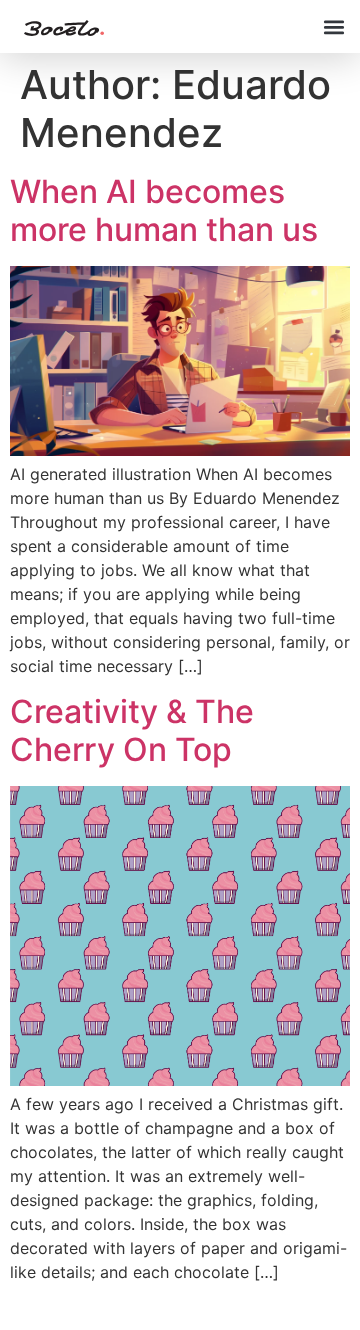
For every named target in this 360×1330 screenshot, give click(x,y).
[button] (333, 26)
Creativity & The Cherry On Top (132, 730)
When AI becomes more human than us (164, 210)
